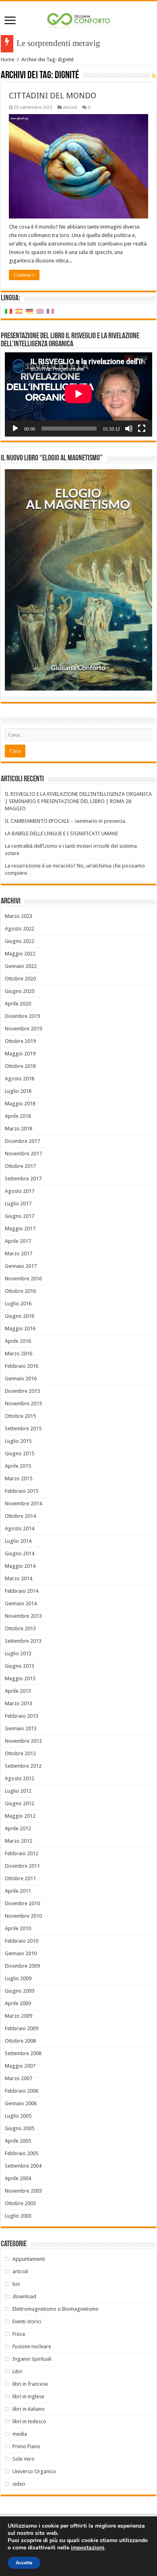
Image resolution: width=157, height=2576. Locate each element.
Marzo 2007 (19, 2078)
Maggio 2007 (20, 2066)
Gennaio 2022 (21, 966)
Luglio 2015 (18, 1441)
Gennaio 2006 (21, 2103)
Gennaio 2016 (21, 1379)
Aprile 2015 (18, 1466)
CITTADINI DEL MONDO (53, 96)
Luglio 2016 (18, 1304)
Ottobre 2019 (20, 1041)
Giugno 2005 (20, 2128)
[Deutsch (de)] (29, 311)
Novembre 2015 (23, 1403)
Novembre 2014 (23, 1503)
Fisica (19, 2334)
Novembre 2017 (23, 1154)
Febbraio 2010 (22, 1941)
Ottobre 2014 (20, 1516)
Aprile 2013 (18, 1691)
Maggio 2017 (20, 1229)
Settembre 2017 (23, 1179)
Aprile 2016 (18, 1341)
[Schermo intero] (142, 429)
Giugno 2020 (20, 991)
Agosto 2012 (20, 1778)
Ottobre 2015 (20, 1416)
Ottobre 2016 (20, 1291)
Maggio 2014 (20, 1566)
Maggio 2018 (20, 1104)
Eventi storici (27, 2321)
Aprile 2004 (18, 2178)
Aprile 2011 (18, 1891)
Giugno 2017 (20, 1216)
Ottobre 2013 (20, 1628)
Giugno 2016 (20, 1316)
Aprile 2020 (18, 1004)
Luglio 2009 (18, 1978)
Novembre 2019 (23, 1029)
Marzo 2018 (19, 1129)
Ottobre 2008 (20, 2041)
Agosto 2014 (20, 1528)
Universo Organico (34, 2471)
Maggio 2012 (20, 1816)
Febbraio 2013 (22, 1716)
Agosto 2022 (20, 929)
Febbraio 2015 (22, 1491)
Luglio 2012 (18, 1791)
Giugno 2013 (20, 1666)
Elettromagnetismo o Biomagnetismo (56, 2309)
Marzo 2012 (19, 1841)
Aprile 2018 (18, 1116)
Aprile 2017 (18, 1241)
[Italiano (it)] (8, 311)
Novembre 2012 (23, 1741)
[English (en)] (40, 311)
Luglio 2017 (18, 1204)
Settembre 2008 (23, 2053)
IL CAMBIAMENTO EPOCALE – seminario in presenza (65, 821)
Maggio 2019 (20, 1054)
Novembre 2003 (23, 2191)
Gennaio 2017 (21, 1266)
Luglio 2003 (18, 2216)
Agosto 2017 (20, 1191)
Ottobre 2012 (20, 1753)
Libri (18, 2371)
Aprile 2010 (18, 1928)
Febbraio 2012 (22, 1853)
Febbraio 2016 (22, 1366)
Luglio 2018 (18, 1091)
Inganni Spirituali (32, 2359)
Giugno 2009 (20, 1991)
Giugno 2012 (20, 1803)
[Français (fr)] (50, 311)
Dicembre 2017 (22, 1141)
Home (8, 59)
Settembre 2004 (23, 2166)
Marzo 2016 (19, 1354)
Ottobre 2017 (20, 1166)
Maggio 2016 (20, 1329)
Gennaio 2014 (21, 1603)
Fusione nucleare (32, 2346)
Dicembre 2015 (22, 1391)
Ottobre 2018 (20, 1066)
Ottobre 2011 (20, 1878)
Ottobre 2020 (20, 979)
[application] (78, 394)
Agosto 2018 (20, 1079)
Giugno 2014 (20, 1553)
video (19, 2484)
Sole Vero (24, 2459)
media (20, 2434)
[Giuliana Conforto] (78, 19)
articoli (70, 107)
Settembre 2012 (23, 1766)
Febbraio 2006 (22, 2091)
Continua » (24, 275)
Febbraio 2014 (22, 1591)
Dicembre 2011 (22, 1866)
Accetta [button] (24, 2563)
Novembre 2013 (23, 1616)
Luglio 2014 (18, 1541)
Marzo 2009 (19, 2016)
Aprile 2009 (18, 2003)
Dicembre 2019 (22, 1016)
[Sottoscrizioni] (154, 76)
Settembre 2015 (23, 1428)
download (24, 2296)
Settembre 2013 (23, 1641)
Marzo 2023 (19, 916)
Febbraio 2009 (22, 2028)
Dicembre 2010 (22, 1903)
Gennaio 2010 (21, 1953)
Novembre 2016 (23, 1279)
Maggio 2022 (20, 954)
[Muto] (129, 429)
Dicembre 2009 (22, 1966)
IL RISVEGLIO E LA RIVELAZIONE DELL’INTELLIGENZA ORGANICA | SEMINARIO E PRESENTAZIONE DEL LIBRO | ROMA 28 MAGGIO (78, 801)
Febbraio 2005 (22, 2153)
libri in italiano (29, 2409)
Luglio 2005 (18, 2116)
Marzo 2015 (19, 1478)
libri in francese (30, 2384)
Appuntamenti (29, 2259)
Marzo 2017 (19, 1254)
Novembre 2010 (23, 1916)
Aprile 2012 (18, 1828)
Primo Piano (26, 2446)
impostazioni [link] (88, 2548)
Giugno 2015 (20, 1453)
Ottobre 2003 (20, 2203)
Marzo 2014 (19, 1578)
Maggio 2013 (20, 1678)
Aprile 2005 (18, 2141)
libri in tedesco (29, 2421)
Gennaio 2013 (21, 1728)
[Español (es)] (19, 311)
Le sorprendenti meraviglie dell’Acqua (83, 43)
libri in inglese (28, 2396)
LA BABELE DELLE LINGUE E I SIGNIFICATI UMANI (61, 833)
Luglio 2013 (18, 1653)
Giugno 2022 (20, 941)
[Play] (15, 429)
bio (16, 2284)
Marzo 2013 (19, 1703)
